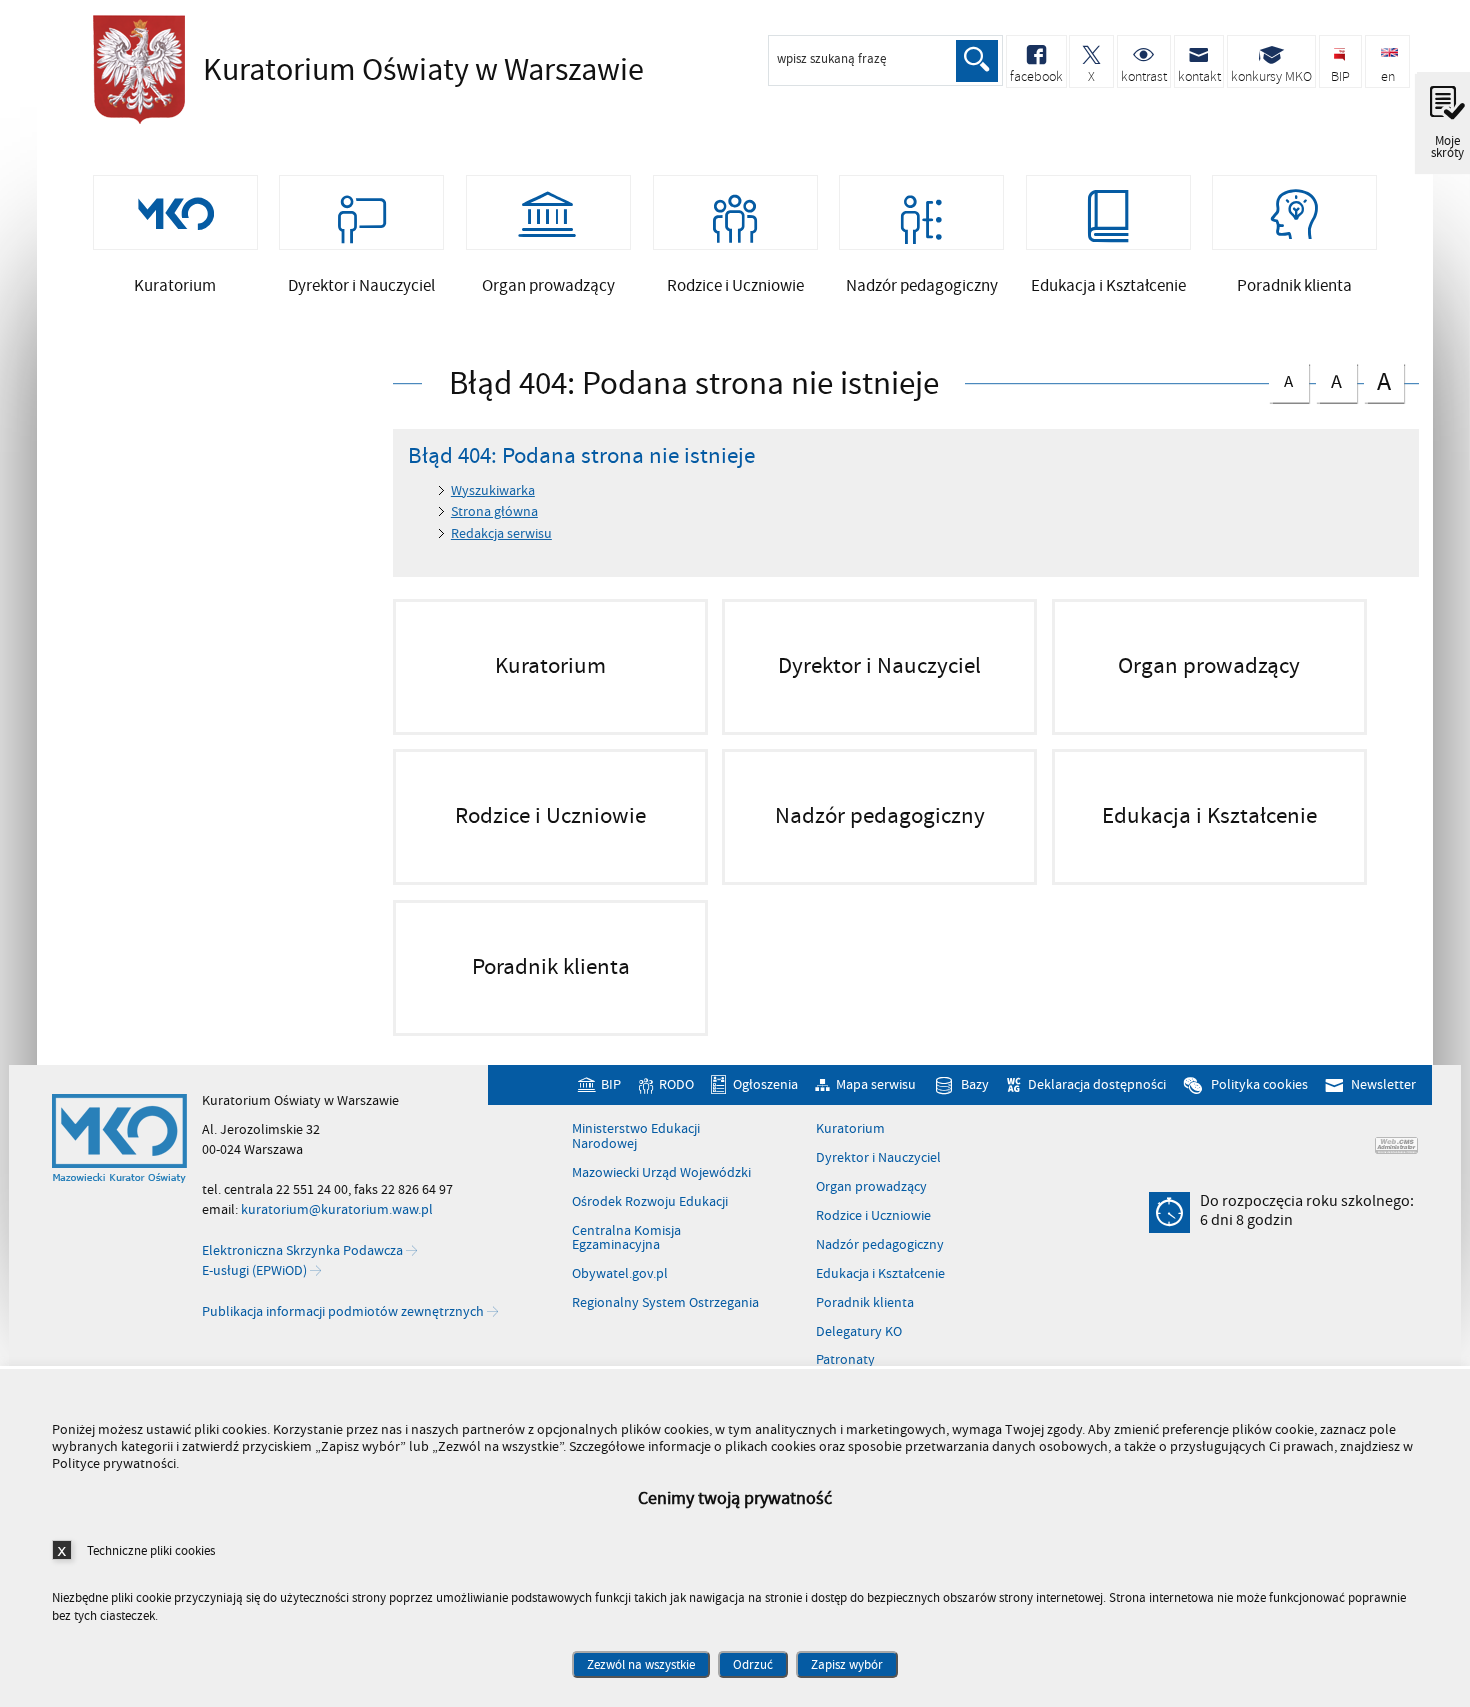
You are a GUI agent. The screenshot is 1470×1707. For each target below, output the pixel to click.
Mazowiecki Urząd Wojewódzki (661, 1173)
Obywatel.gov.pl (620, 1274)
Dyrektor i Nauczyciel (878, 1158)
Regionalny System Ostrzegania (665, 1303)
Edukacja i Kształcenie (880, 1274)
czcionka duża (1377, 380)
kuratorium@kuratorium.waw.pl (337, 1209)
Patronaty (845, 1360)
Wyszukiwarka (493, 490)
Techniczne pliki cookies (151, 1550)
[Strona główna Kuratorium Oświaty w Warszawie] (119, 1139)
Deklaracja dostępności (1096, 1084)
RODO (676, 1084)
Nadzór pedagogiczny (880, 1245)
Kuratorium (850, 1129)
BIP (611, 1084)
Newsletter (1383, 1084)
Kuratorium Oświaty (363, 70)
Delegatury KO (859, 1332)
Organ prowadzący (871, 1187)
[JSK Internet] (1396, 1145)
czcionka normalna (1281, 377)
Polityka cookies (1259, 1084)
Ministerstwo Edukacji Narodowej (636, 1136)
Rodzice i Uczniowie (873, 1216)
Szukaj (977, 61)
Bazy (975, 1084)
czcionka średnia (1329, 378)
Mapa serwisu (876, 1084)
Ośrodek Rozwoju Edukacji (650, 1202)
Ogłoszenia (765, 1084)
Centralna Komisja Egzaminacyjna (626, 1238)
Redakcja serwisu (501, 533)
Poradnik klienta (865, 1303)
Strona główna (494, 511)
